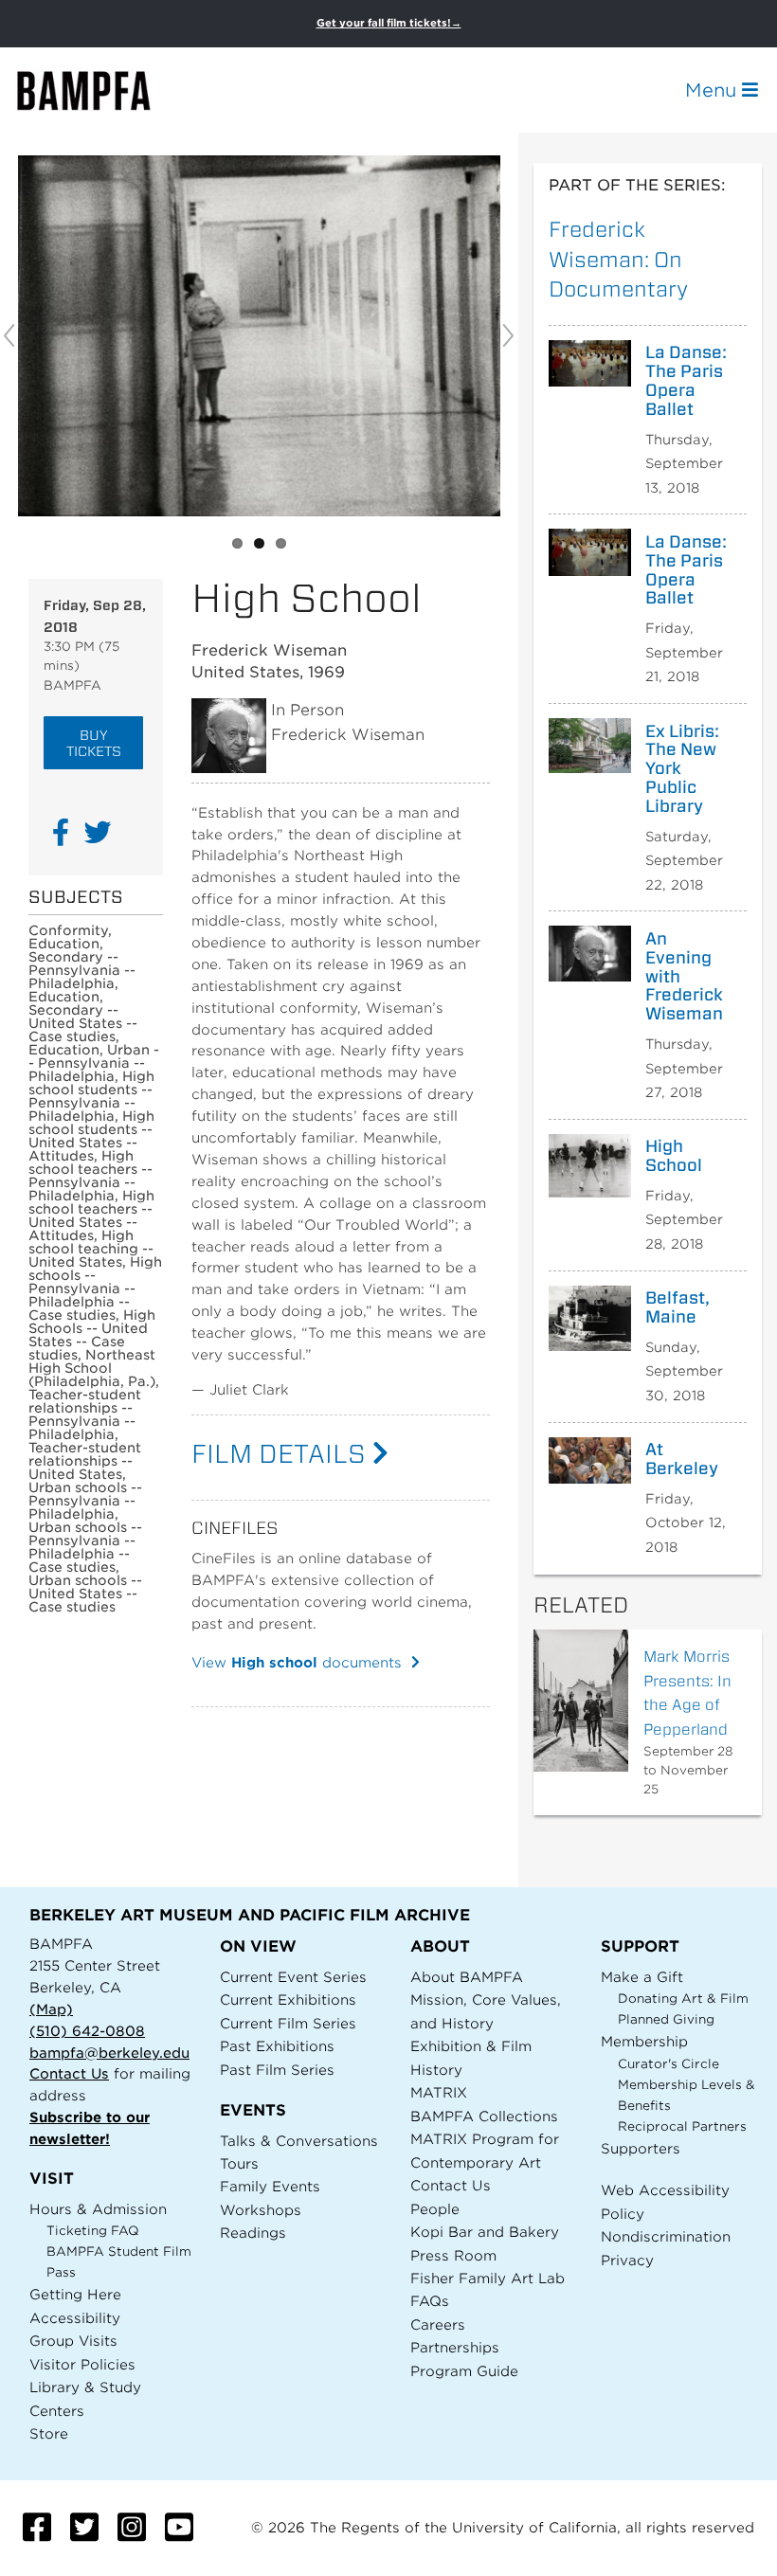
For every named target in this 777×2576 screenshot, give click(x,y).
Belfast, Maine (678, 1307)
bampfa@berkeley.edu (109, 2053)
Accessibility (75, 2318)
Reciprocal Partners (682, 2126)
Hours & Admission (98, 2209)
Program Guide (464, 2371)
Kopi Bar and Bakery (485, 2232)
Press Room (453, 2255)
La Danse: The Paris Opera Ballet (686, 380)
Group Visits (73, 2341)
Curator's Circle (669, 2064)
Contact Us (69, 2073)
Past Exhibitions (277, 2046)
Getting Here (75, 2294)
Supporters (641, 2148)
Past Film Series (277, 2070)
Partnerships (455, 2347)
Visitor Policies (82, 2364)
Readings (253, 2233)
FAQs (430, 2301)
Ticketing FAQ (93, 2231)
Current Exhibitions (288, 2000)
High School (674, 1156)
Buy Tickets (94, 743)
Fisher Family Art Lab (488, 2278)
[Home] (100, 90)
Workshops (261, 2210)
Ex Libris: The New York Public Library (682, 769)
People (435, 2209)
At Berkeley (682, 1459)
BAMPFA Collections (484, 2116)
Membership (644, 2041)
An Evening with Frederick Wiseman (684, 976)
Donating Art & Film (683, 1999)
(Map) (51, 2009)
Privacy (627, 2260)
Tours (239, 2163)
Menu (714, 90)
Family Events (270, 2186)
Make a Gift (642, 1977)
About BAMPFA (467, 1977)
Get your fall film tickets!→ (389, 23)
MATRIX (439, 2092)
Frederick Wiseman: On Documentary (618, 259)
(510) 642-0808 (87, 2031)
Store (49, 2433)
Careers (438, 2324)
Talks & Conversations (299, 2141)
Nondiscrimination (666, 2236)
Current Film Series (288, 2023)
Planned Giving (666, 2019)
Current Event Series (293, 1977)
